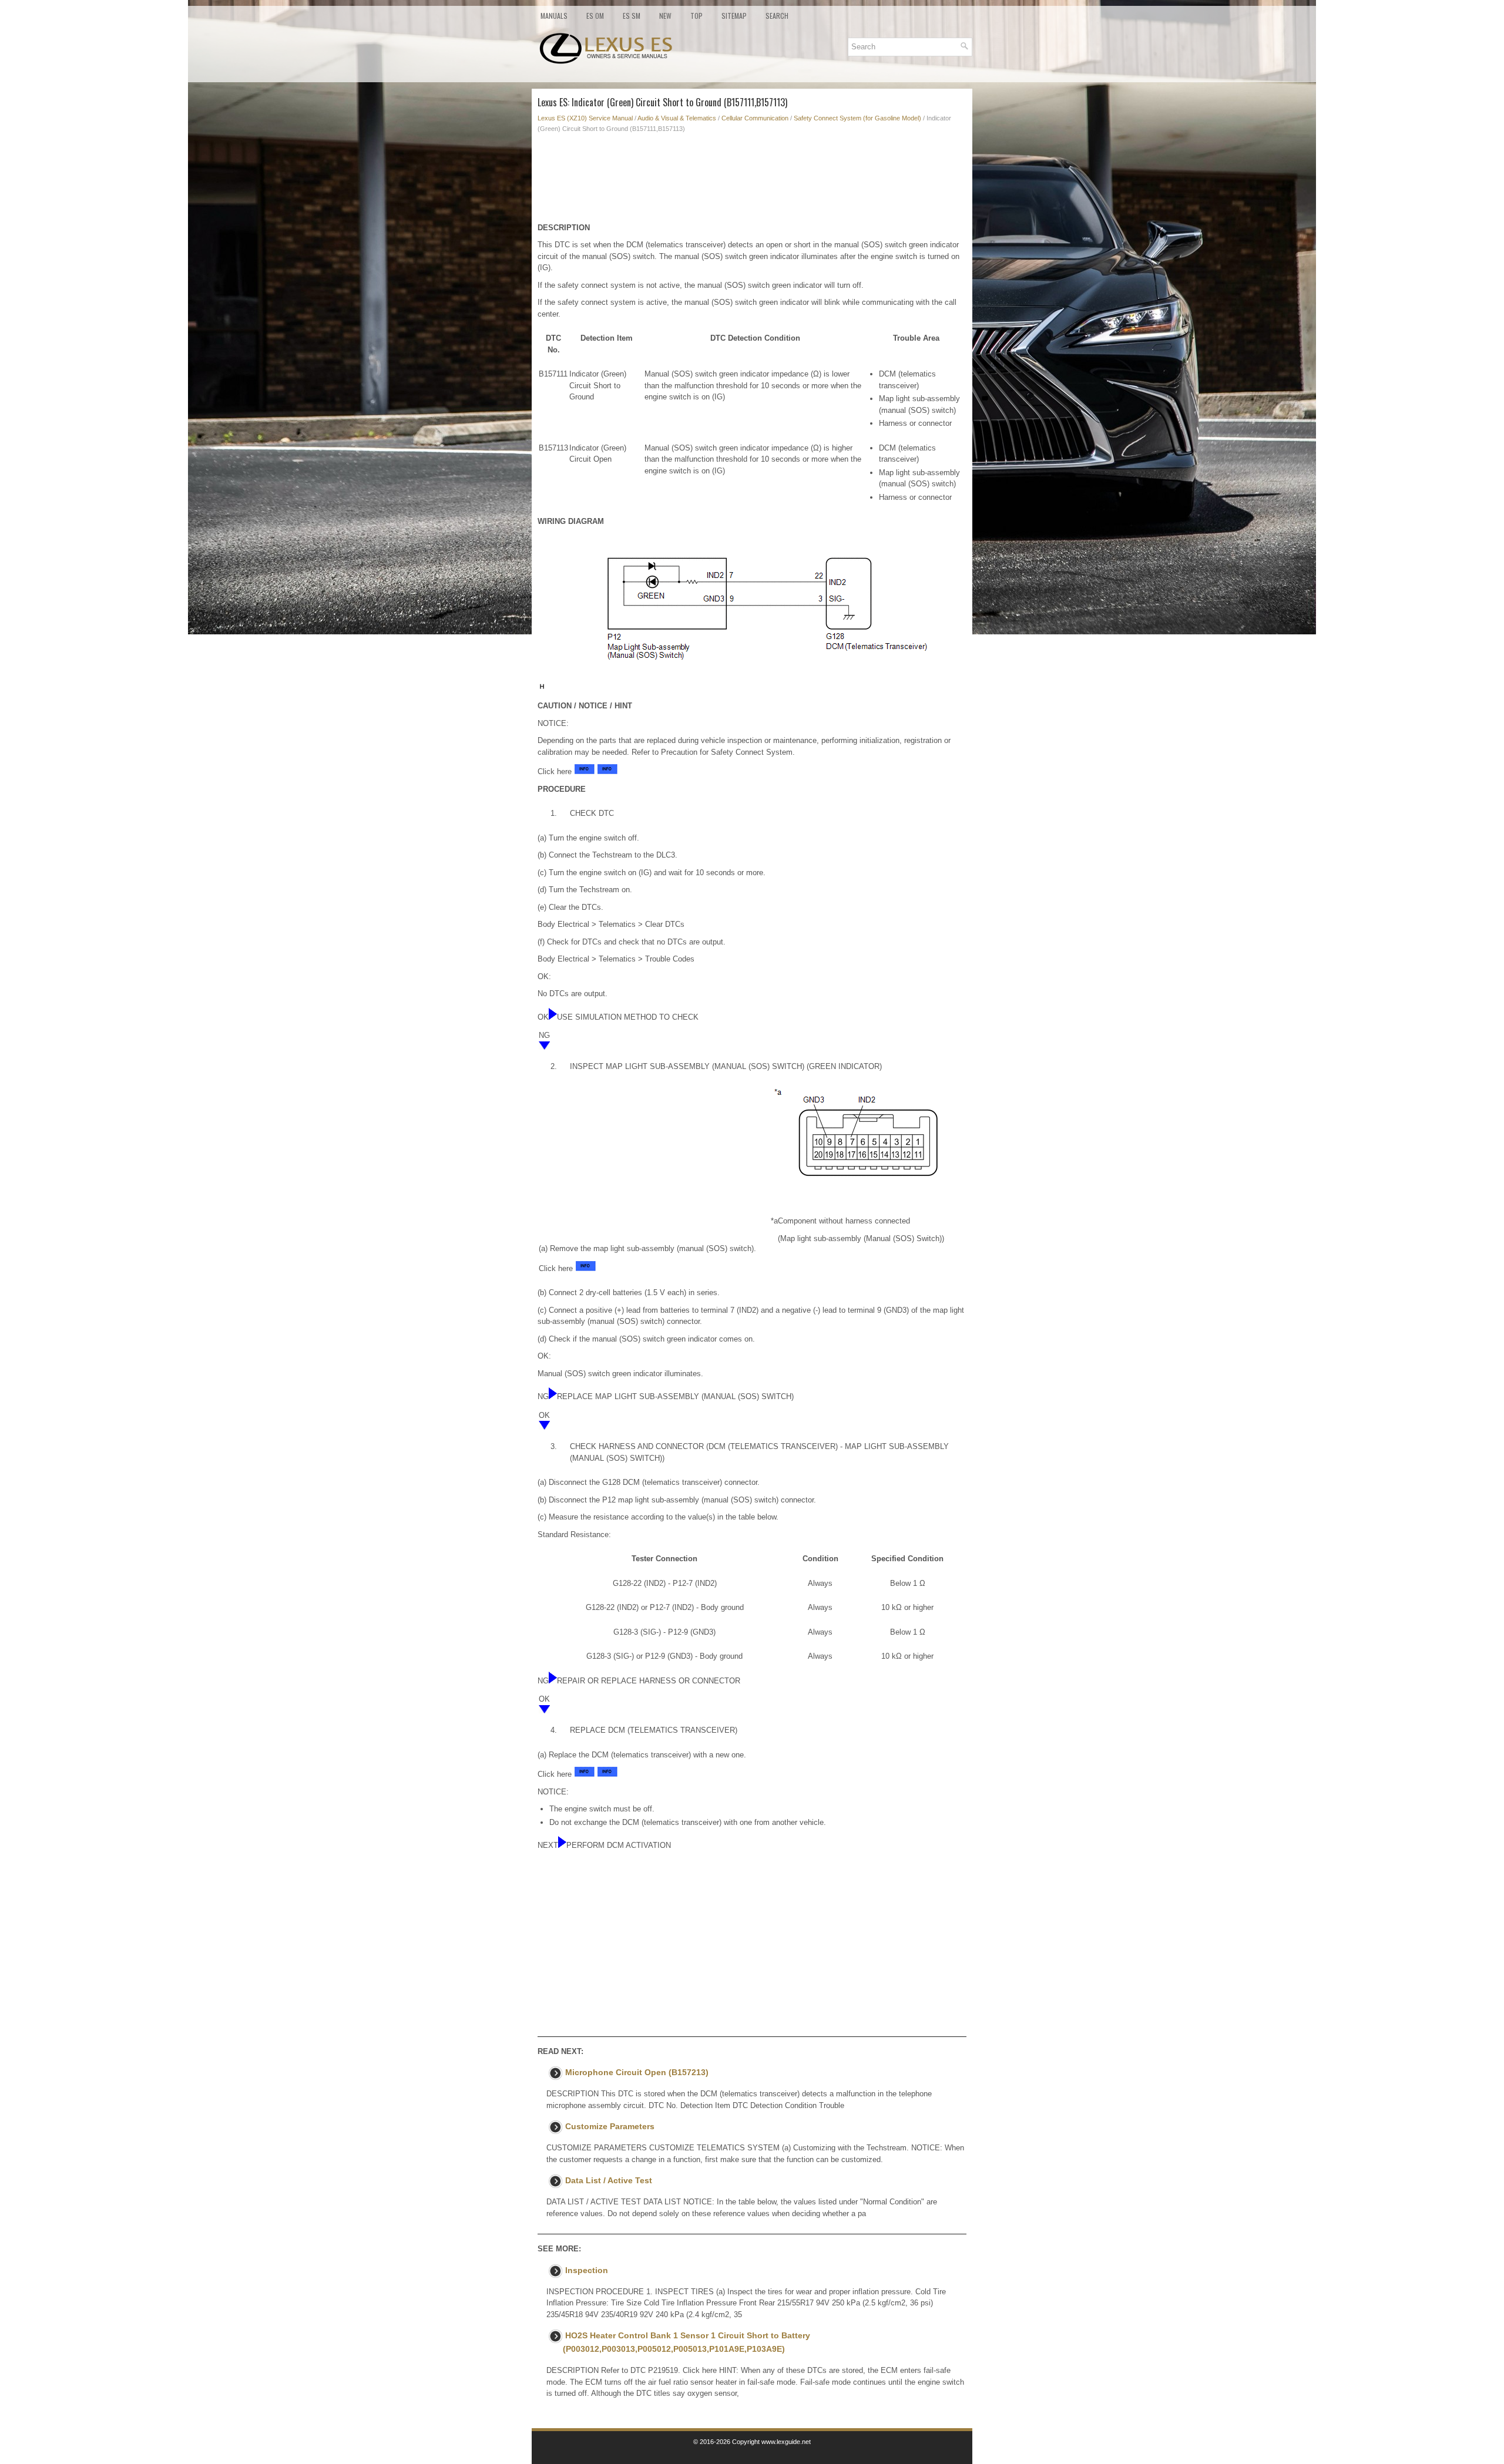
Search (777, 16)
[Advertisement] (752, 181)
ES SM (632, 16)
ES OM (595, 16)
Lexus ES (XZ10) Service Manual (585, 118)
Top (696, 16)
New (665, 16)
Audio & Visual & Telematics (677, 118)
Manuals (554, 16)
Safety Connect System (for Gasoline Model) (857, 118)
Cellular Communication (755, 118)
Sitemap (734, 16)
